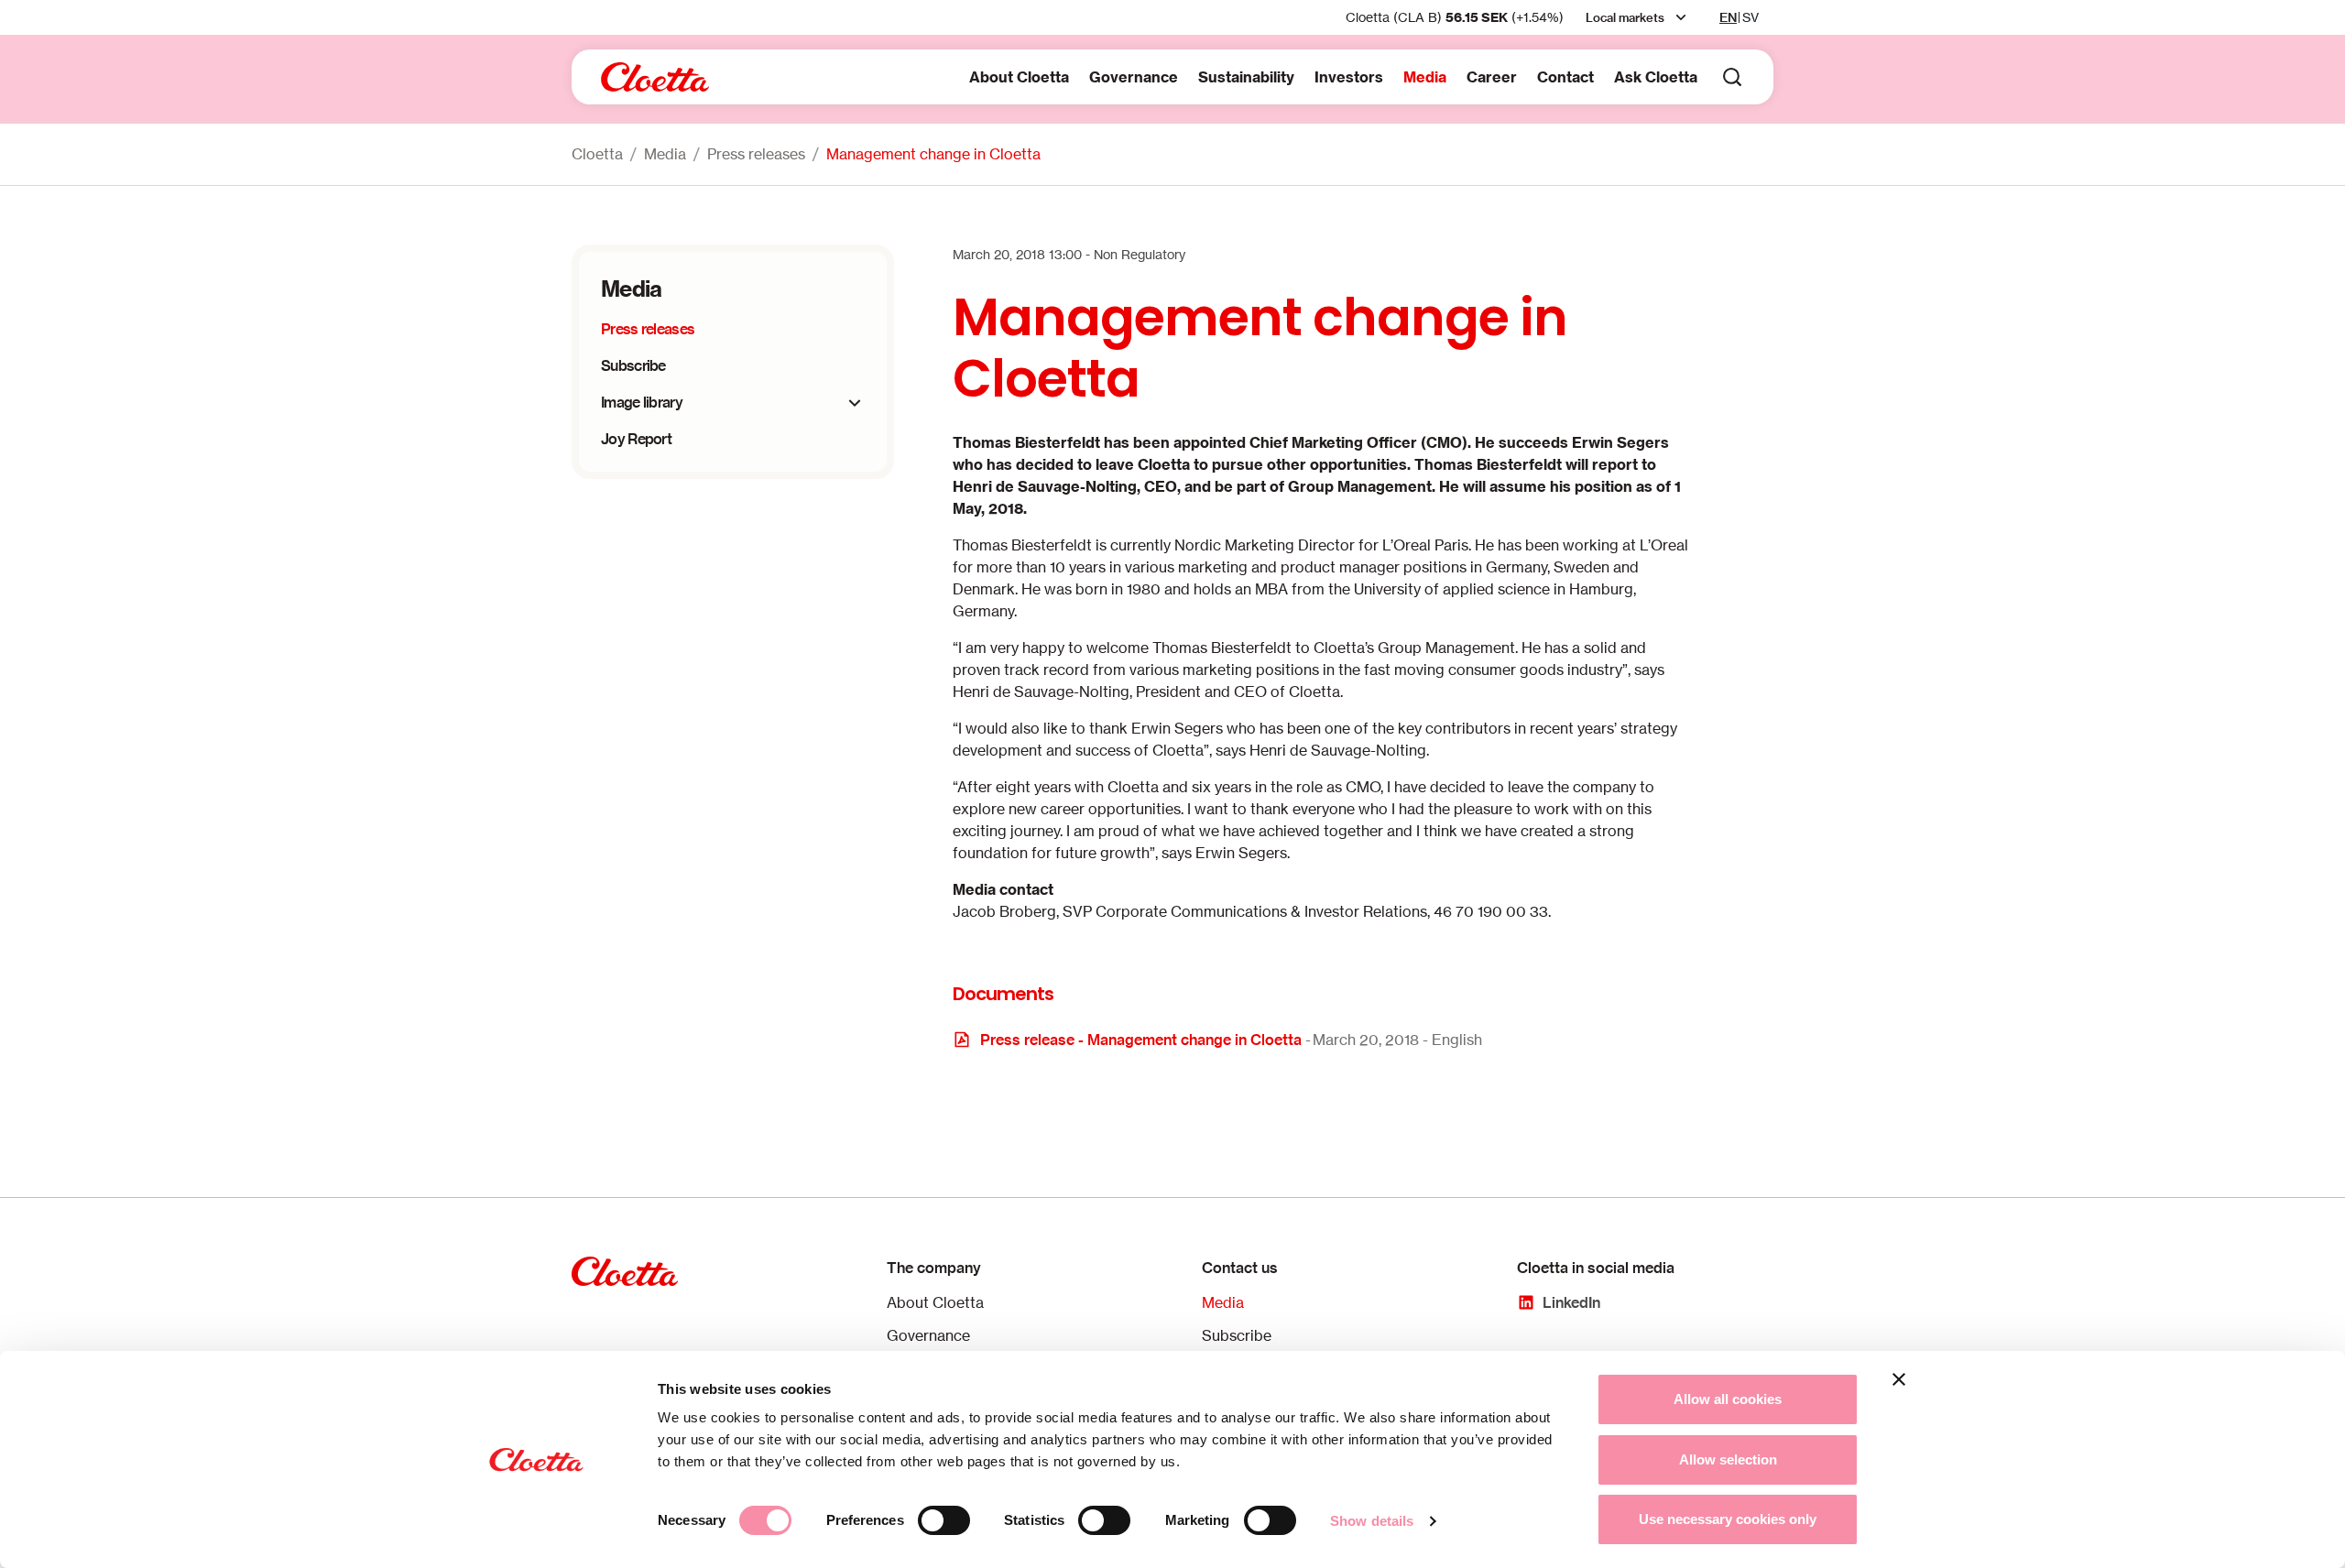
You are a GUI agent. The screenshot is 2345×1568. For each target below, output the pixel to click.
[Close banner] (1899, 1379)
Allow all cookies (1728, 1399)
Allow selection (1728, 1459)
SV (1751, 17)
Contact (1565, 77)
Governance (1134, 77)
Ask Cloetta (1656, 77)
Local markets (1625, 17)
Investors (1349, 77)
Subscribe (633, 365)
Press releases (756, 154)
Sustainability (1246, 77)
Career (1492, 77)
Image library (642, 402)
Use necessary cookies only (1728, 1519)
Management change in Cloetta (933, 154)
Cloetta (597, 154)
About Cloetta (1019, 77)
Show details (1372, 1521)
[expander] (855, 403)
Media (1425, 77)
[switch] (944, 1520)
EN (1728, 17)
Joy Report (636, 439)
